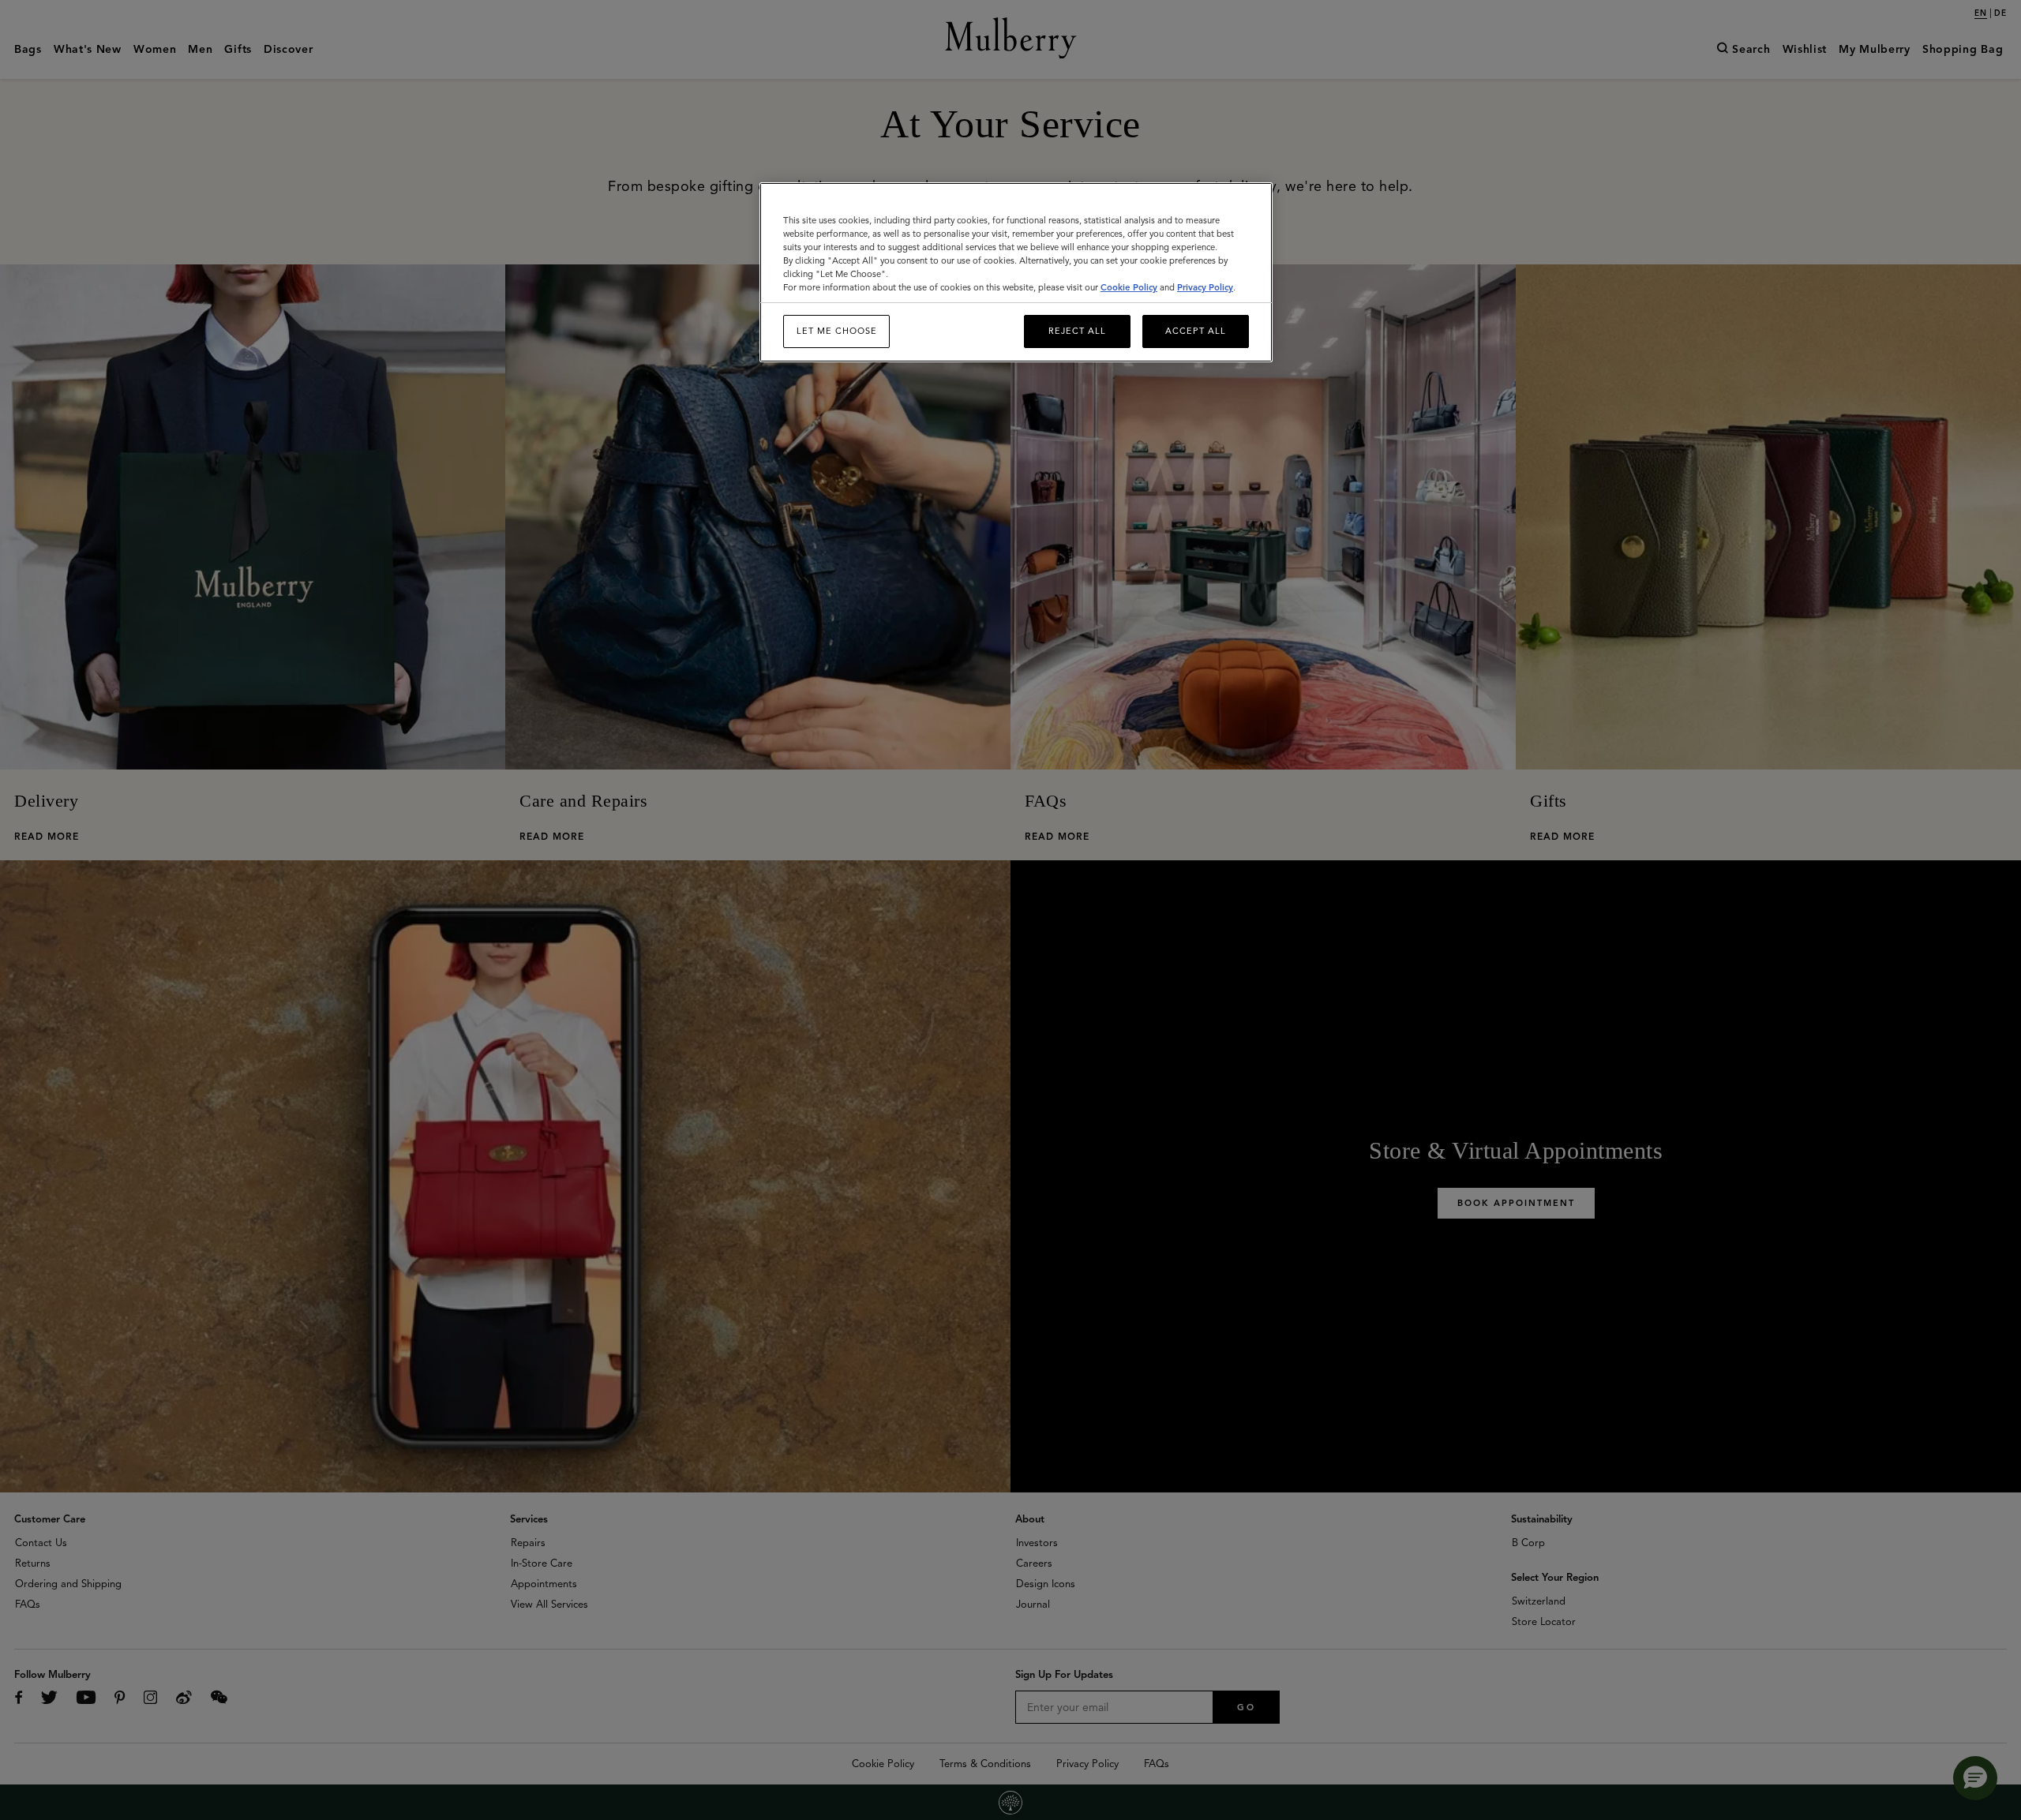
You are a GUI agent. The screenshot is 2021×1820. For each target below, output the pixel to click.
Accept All (1196, 331)
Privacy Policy (1205, 287)
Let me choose (837, 331)
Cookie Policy (1129, 287)
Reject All (1077, 331)
